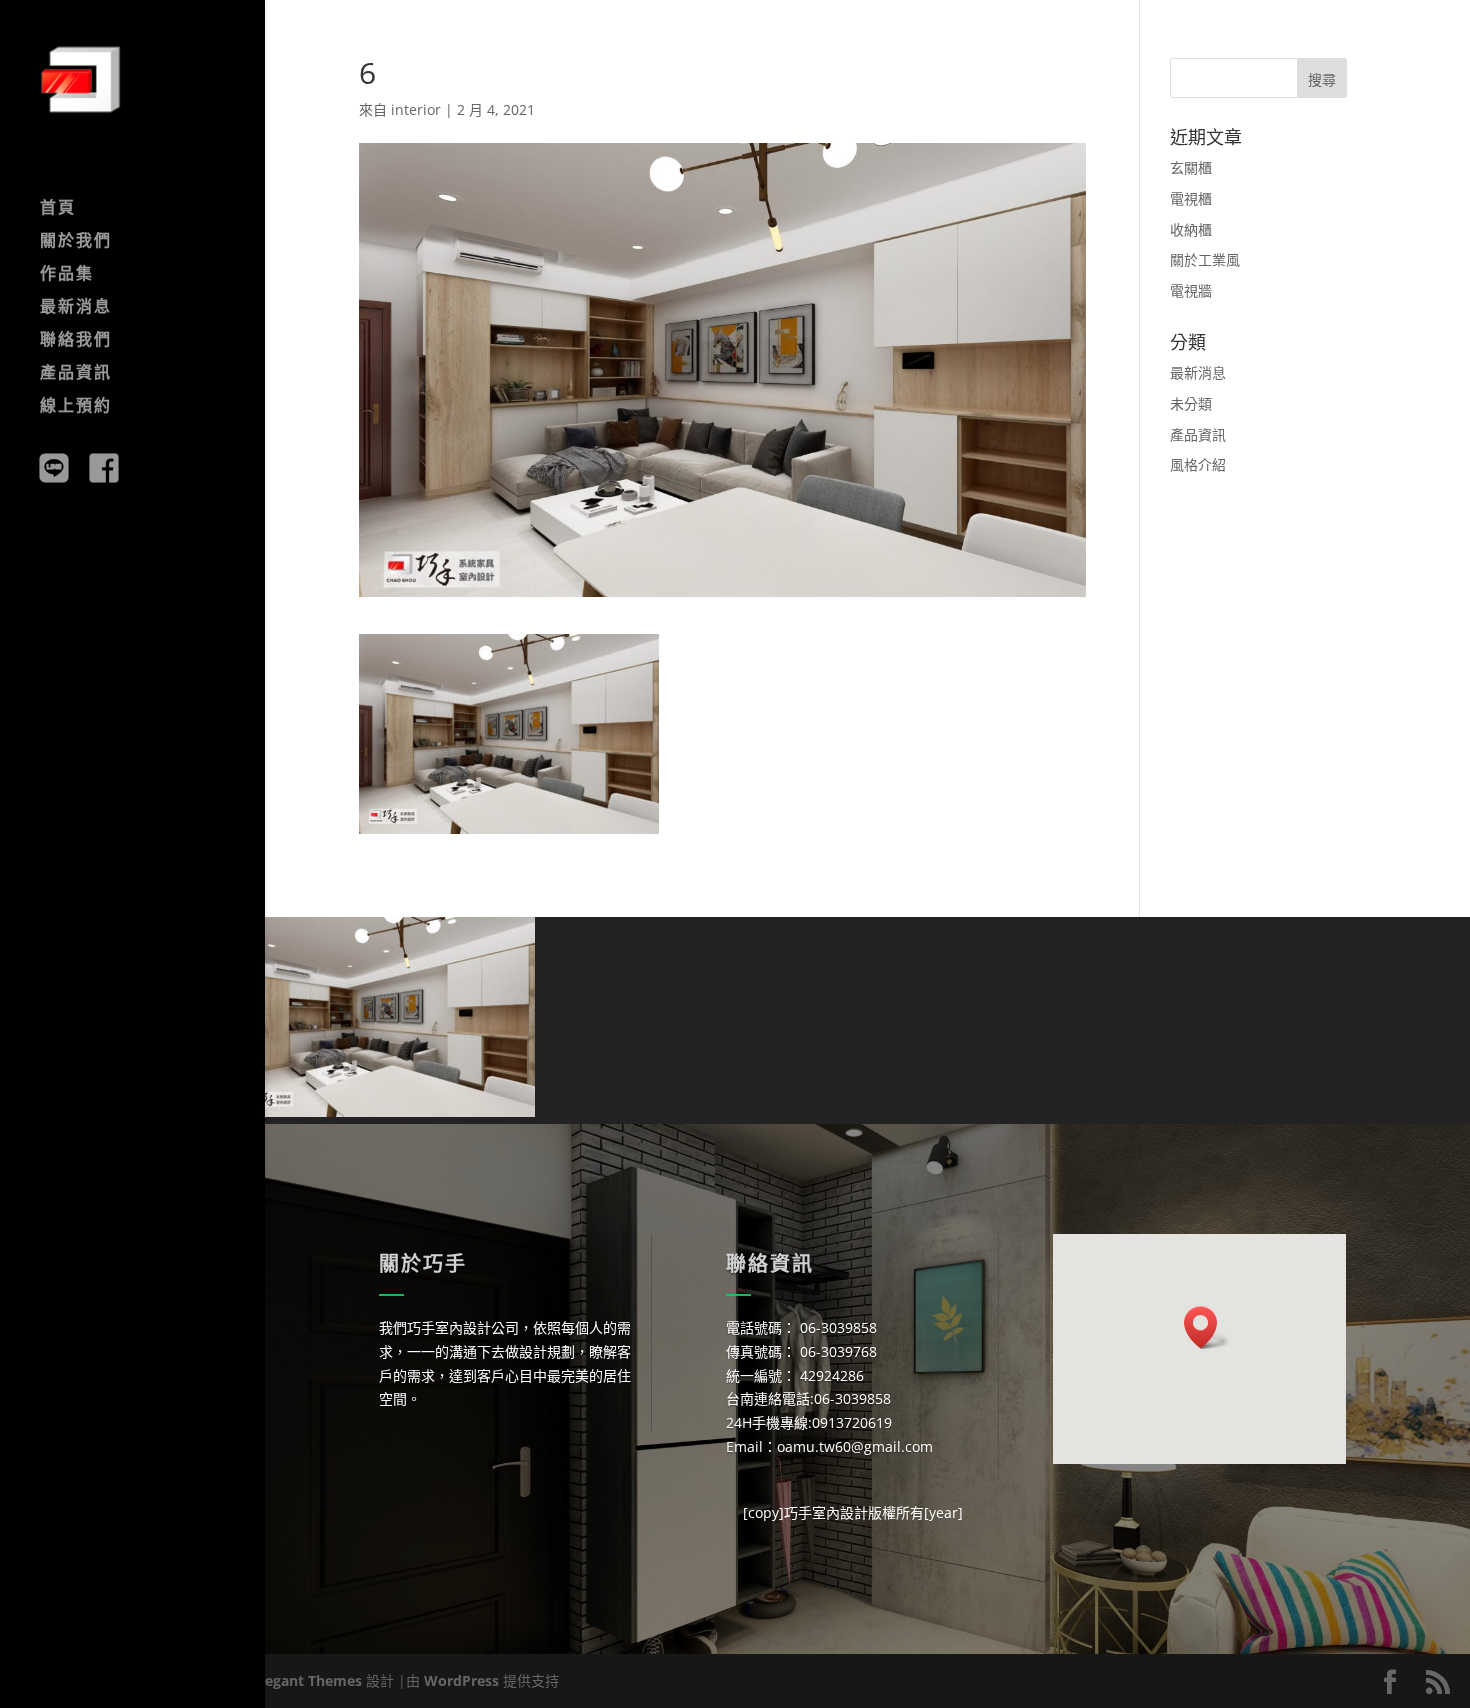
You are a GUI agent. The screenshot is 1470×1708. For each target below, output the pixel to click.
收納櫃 (1191, 229)
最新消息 (76, 308)
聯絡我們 (76, 341)
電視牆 (1191, 290)
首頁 (58, 209)
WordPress (461, 1680)
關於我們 (76, 242)
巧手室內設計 (826, 1512)
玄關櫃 (1191, 167)
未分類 (1191, 403)
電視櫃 (1191, 198)
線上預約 (76, 407)
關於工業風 (1205, 259)
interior (416, 109)
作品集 (67, 275)
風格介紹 (1198, 464)
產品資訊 (76, 374)
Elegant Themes (307, 1680)
